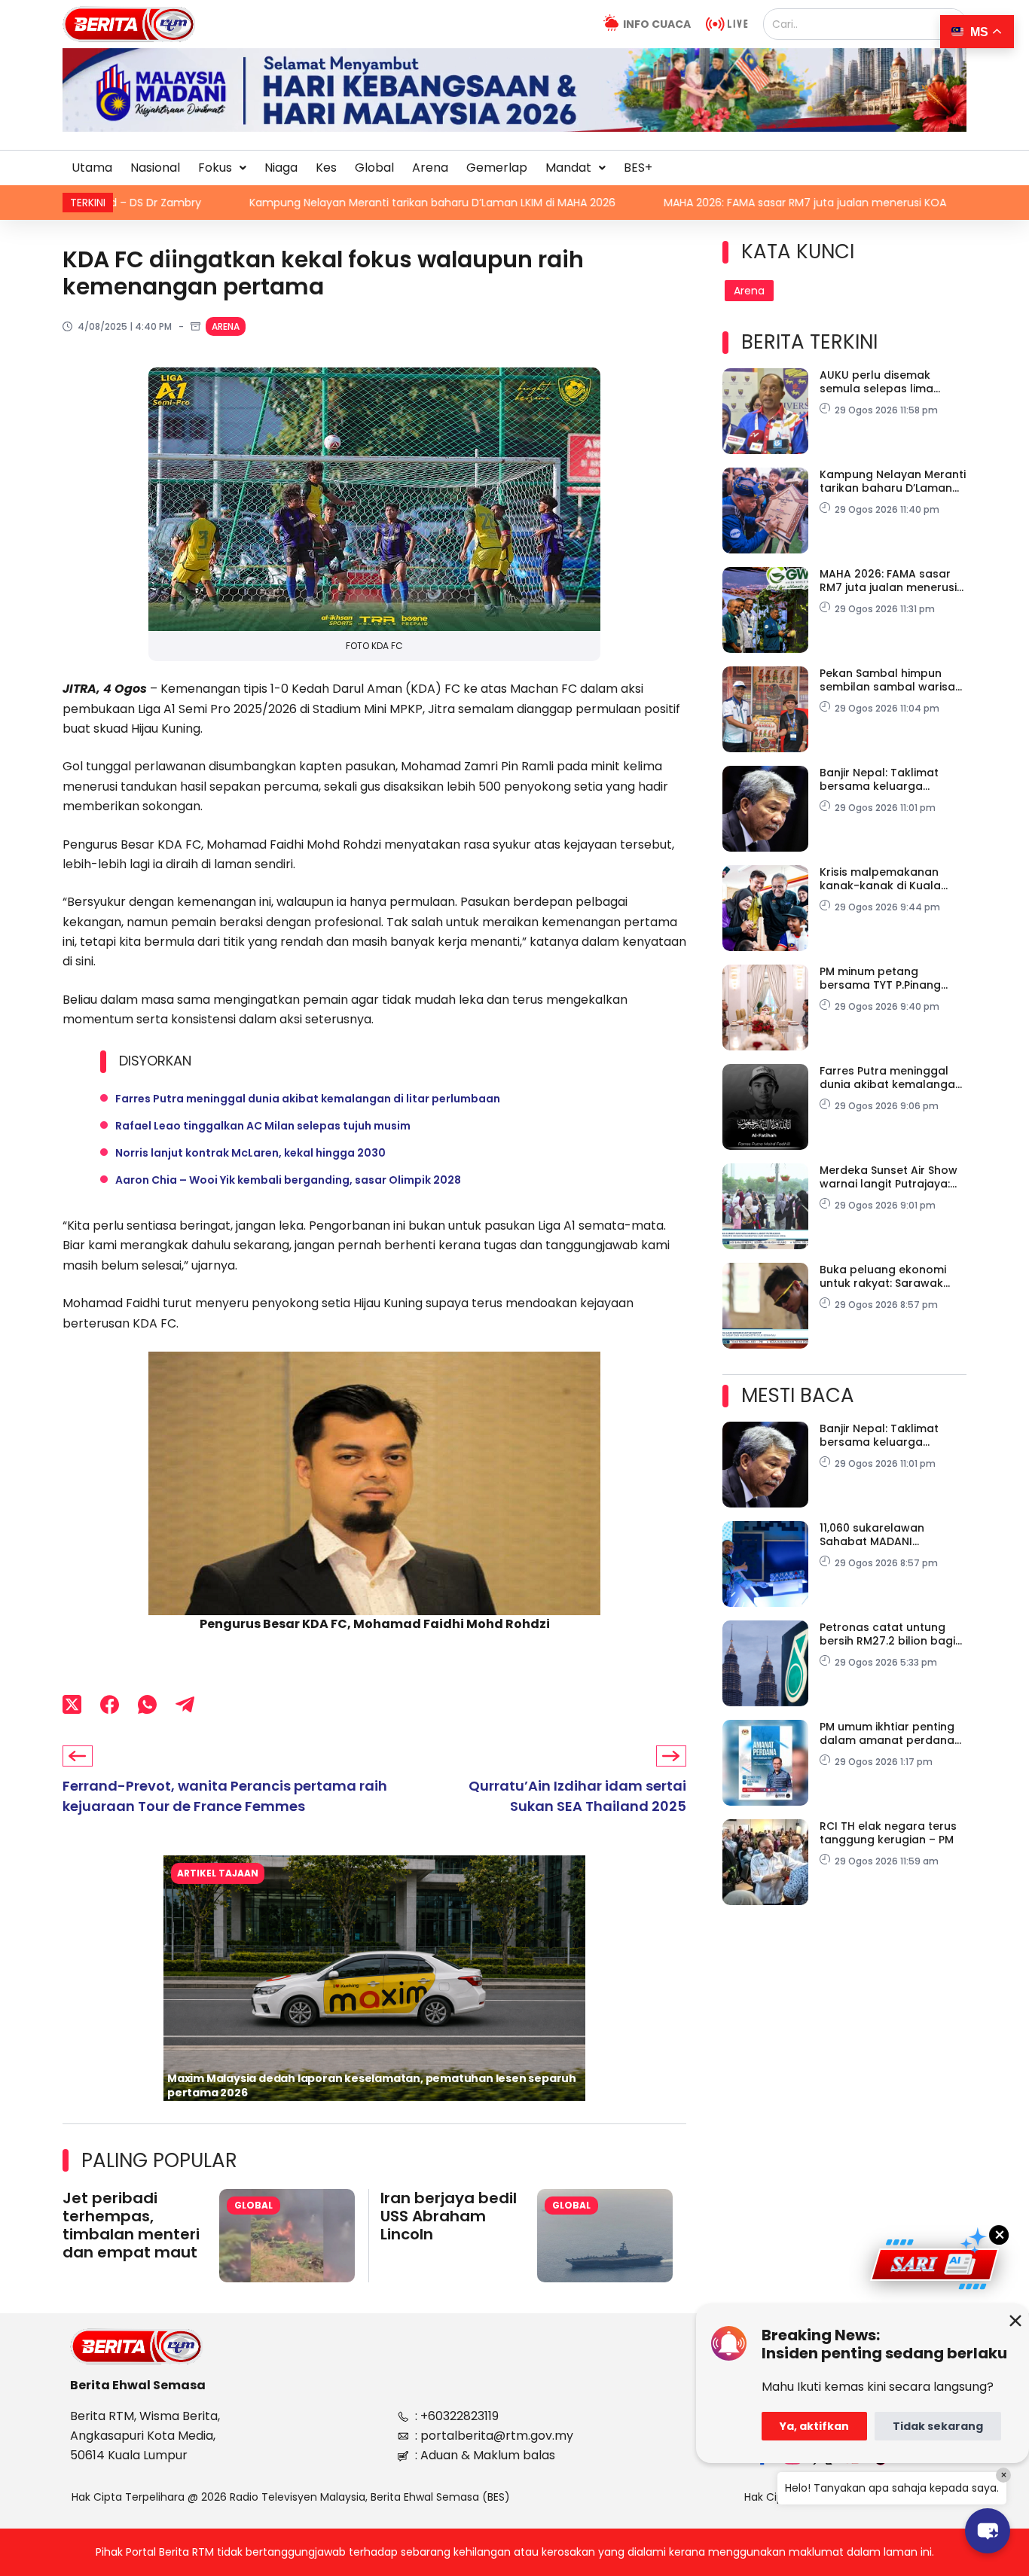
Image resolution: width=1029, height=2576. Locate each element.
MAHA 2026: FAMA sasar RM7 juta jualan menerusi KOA (556, 203)
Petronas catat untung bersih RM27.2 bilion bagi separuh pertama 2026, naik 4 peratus (887, 1634)
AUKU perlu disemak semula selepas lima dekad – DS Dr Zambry (881, 382)
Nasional (155, 168)
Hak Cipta (769, 2497)
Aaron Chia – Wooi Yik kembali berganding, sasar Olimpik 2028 (288, 1180)
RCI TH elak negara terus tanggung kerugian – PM (888, 1833)
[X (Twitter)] (72, 1704)
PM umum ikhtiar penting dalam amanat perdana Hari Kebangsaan (887, 1733)
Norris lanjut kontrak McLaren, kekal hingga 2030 (250, 1153)
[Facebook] (110, 1704)
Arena (430, 168)
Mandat (568, 168)
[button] (222, 168)
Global (374, 168)
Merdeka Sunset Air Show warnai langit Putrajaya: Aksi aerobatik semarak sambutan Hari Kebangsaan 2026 (889, 1177)
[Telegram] (185, 1704)
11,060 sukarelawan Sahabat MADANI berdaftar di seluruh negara (875, 1535)
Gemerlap (497, 168)
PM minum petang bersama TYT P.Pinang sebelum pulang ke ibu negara (882, 978)
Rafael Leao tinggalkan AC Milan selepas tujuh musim (263, 1126)
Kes (326, 168)
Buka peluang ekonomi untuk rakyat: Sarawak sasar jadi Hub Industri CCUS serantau (883, 1276)
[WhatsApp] (147, 1704)
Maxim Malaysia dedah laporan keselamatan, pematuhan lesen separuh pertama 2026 (372, 2085)
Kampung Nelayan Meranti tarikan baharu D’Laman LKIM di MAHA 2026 (183, 203)
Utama (92, 168)
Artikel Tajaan (218, 1873)
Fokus (215, 168)
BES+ (638, 168)
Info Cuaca (657, 24)
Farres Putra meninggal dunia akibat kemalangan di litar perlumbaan (308, 1099)
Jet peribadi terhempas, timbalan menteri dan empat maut (131, 2225)
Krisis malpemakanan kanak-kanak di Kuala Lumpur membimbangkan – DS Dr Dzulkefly (890, 879)
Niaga (281, 168)
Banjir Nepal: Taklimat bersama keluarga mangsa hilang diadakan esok (889, 779)
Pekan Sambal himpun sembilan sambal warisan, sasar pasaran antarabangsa (892, 680)
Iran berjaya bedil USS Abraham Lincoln (449, 2216)
